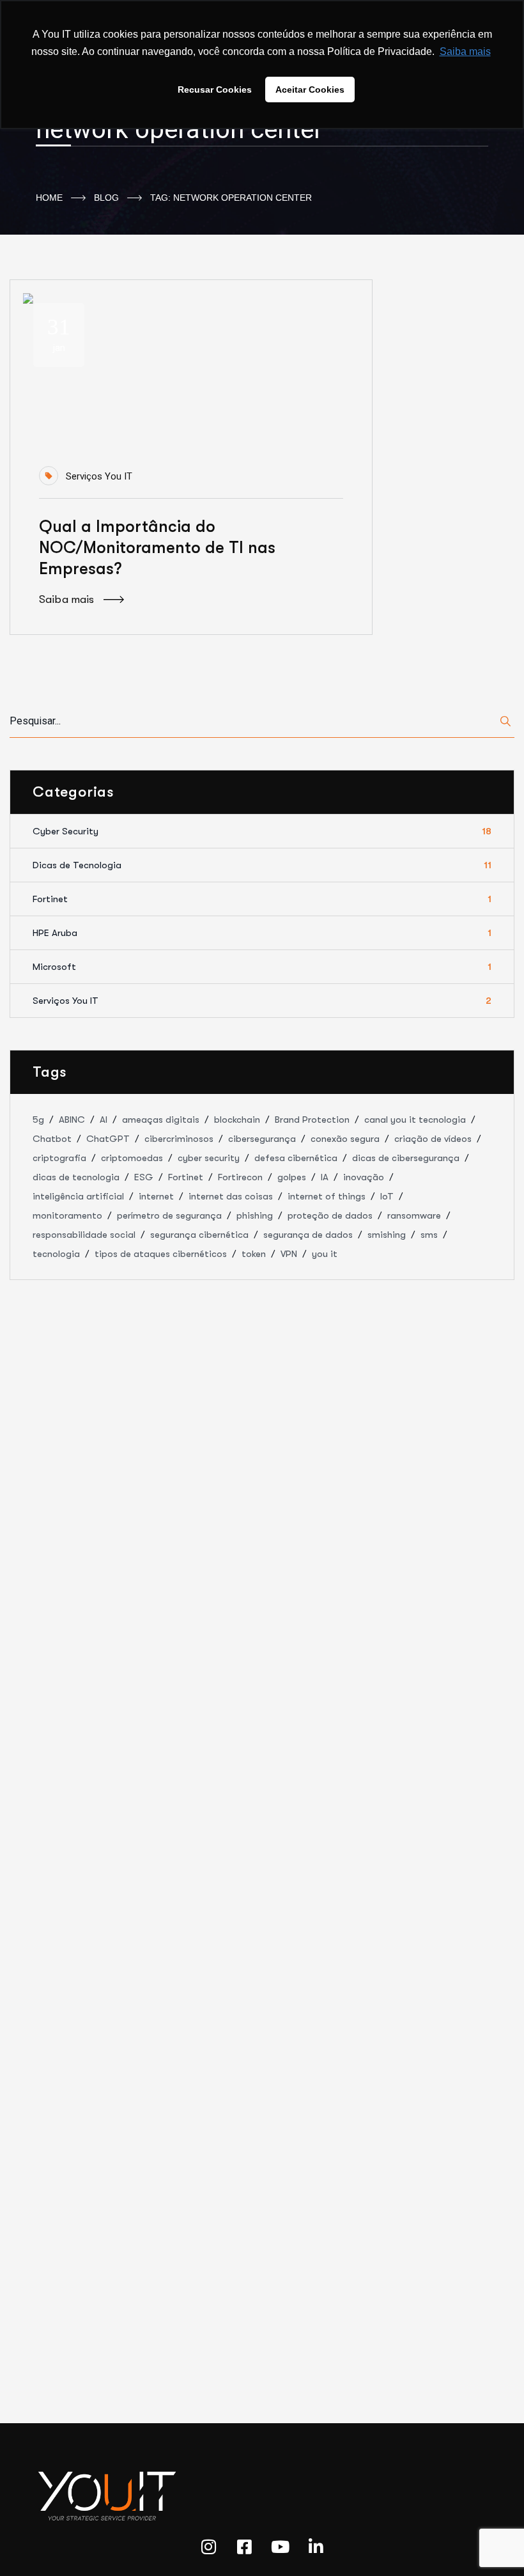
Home (49, 198)
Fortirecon (240, 1177)
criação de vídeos (433, 1139)
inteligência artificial (78, 1196)
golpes (292, 1177)
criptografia (59, 1158)
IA (325, 1177)
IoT (387, 1196)
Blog (106, 198)
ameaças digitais (161, 1120)
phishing (255, 1215)
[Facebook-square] (244, 2547)
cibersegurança (262, 1139)
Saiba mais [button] (465, 51)
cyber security (209, 1158)
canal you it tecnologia (415, 1120)
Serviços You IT (99, 476)
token (254, 1254)
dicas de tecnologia (76, 1177)
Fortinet (262, 899)
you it (325, 1254)
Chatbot (52, 1139)
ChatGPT (108, 1139)
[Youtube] (280, 2547)
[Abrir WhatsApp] (492, 2544)
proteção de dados (330, 1215)
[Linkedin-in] (316, 2547)
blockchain (237, 1120)
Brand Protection (312, 1120)
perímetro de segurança (169, 1215)
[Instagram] (208, 2547)
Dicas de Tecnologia (262, 865)
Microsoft (262, 967)
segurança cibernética (199, 1235)
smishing (387, 1235)
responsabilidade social (84, 1235)
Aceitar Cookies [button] (310, 90)
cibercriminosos (179, 1139)
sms (429, 1235)
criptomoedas (132, 1158)
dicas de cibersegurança (406, 1158)
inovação (364, 1177)
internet (156, 1196)
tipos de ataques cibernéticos (161, 1254)
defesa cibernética (296, 1158)
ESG (144, 1177)
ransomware (414, 1215)
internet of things (327, 1196)
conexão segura (345, 1139)
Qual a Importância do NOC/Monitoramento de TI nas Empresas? (157, 548)
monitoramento (67, 1215)
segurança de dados (308, 1235)
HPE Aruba (262, 933)
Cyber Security (262, 831)
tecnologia (56, 1254)
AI (104, 1120)
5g (38, 1120)
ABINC (72, 1120)
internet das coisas (231, 1196)
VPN (289, 1254)
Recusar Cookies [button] (215, 90)
